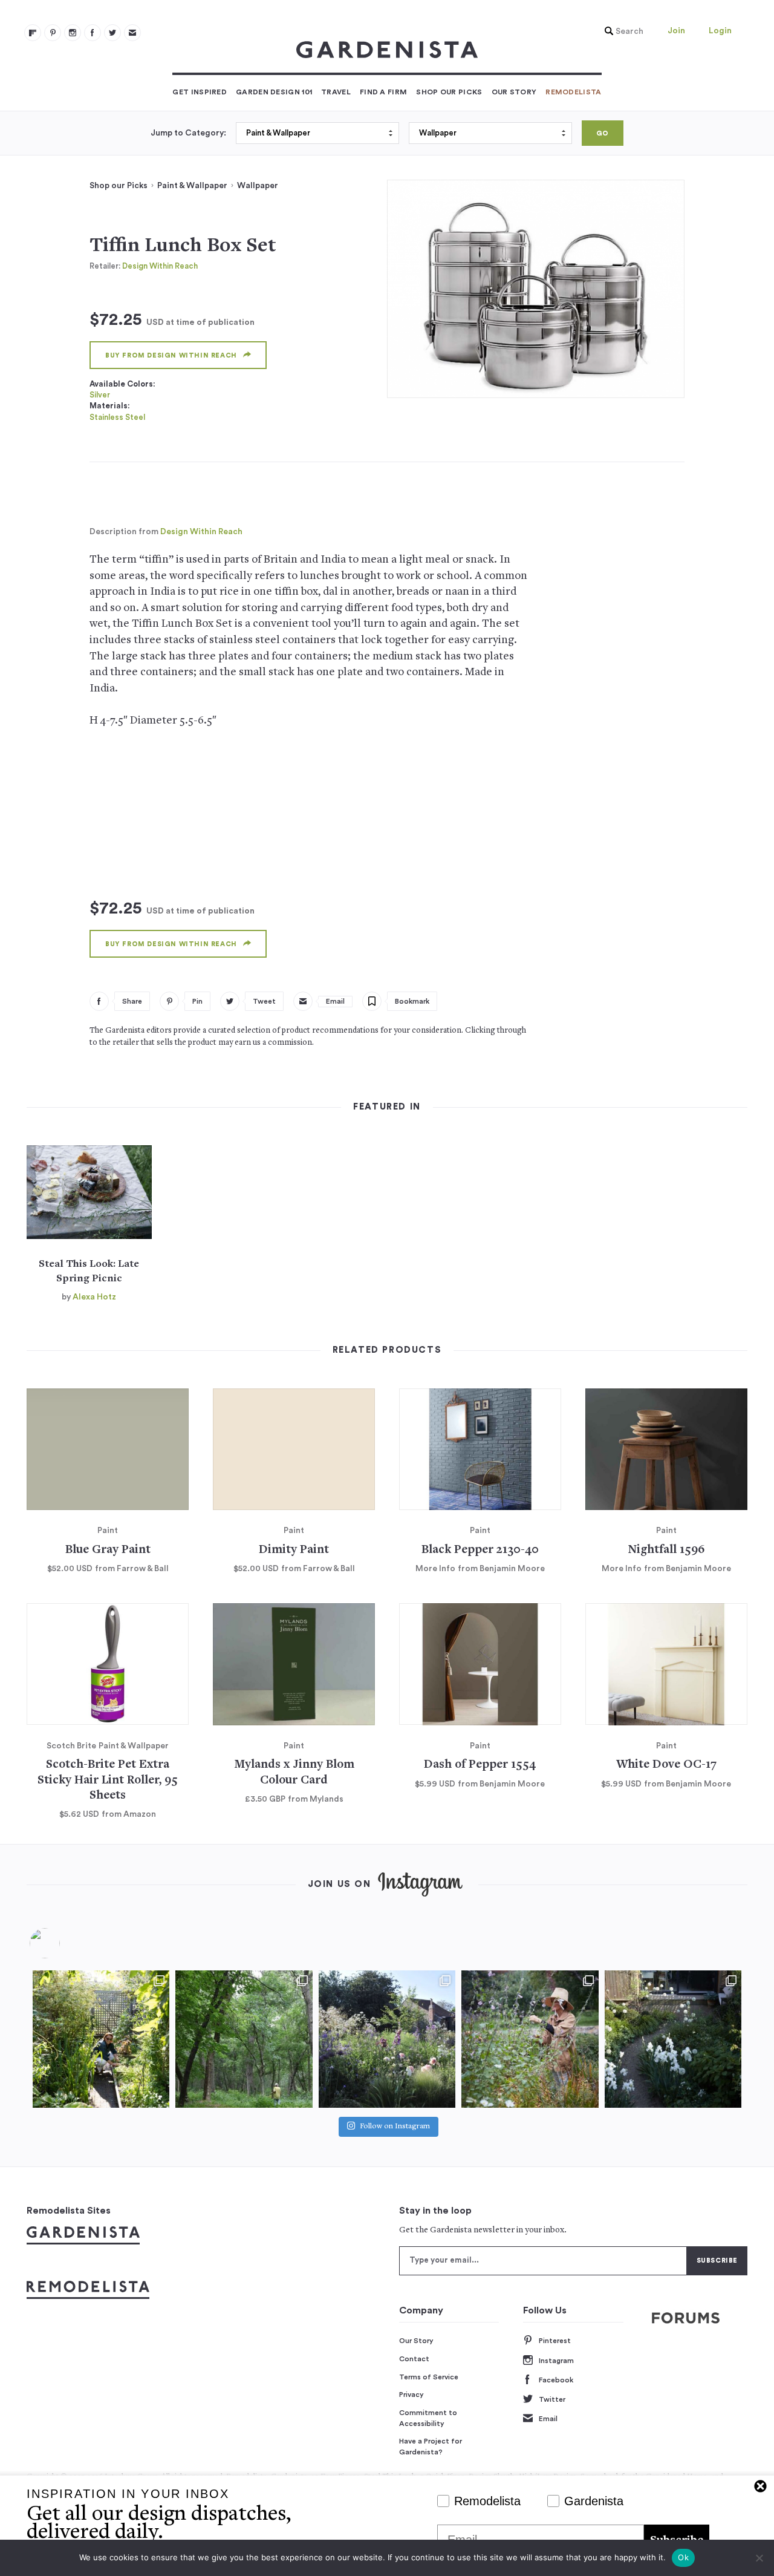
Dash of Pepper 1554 (480, 1765)
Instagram (556, 2361)
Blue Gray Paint (108, 1550)
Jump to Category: (188, 133)
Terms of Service (429, 2377)
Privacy (411, 2395)
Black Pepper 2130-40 (480, 1550)
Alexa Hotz (94, 1297)
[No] (759, 2558)
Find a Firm (383, 92)
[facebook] (93, 33)
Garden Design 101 (274, 92)
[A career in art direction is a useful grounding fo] (673, 2039)
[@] (63, 1943)
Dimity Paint (294, 1550)
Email (548, 2419)
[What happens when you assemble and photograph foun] (244, 2039)
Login (720, 31)
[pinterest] (53, 33)
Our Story (514, 92)
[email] (132, 33)
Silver (100, 395)
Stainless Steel (117, 417)
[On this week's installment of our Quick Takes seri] (530, 2039)
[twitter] (112, 33)
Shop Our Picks (449, 92)
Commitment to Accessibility (428, 2418)
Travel (336, 92)
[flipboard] (33, 33)
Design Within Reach (160, 266)
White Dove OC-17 (666, 1765)
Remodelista (573, 92)
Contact (414, 2359)
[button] (621, 31)
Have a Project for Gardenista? (431, 2447)
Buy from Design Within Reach (171, 355)
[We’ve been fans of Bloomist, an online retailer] (101, 2039)
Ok (683, 2557)
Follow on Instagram (395, 2127)
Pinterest (555, 2341)
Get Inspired (200, 92)
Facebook (556, 2380)
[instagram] (73, 33)
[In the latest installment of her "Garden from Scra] (387, 2039)
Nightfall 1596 (666, 1550)
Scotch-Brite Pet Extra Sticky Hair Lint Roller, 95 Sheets (108, 1780)
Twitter (552, 2399)
